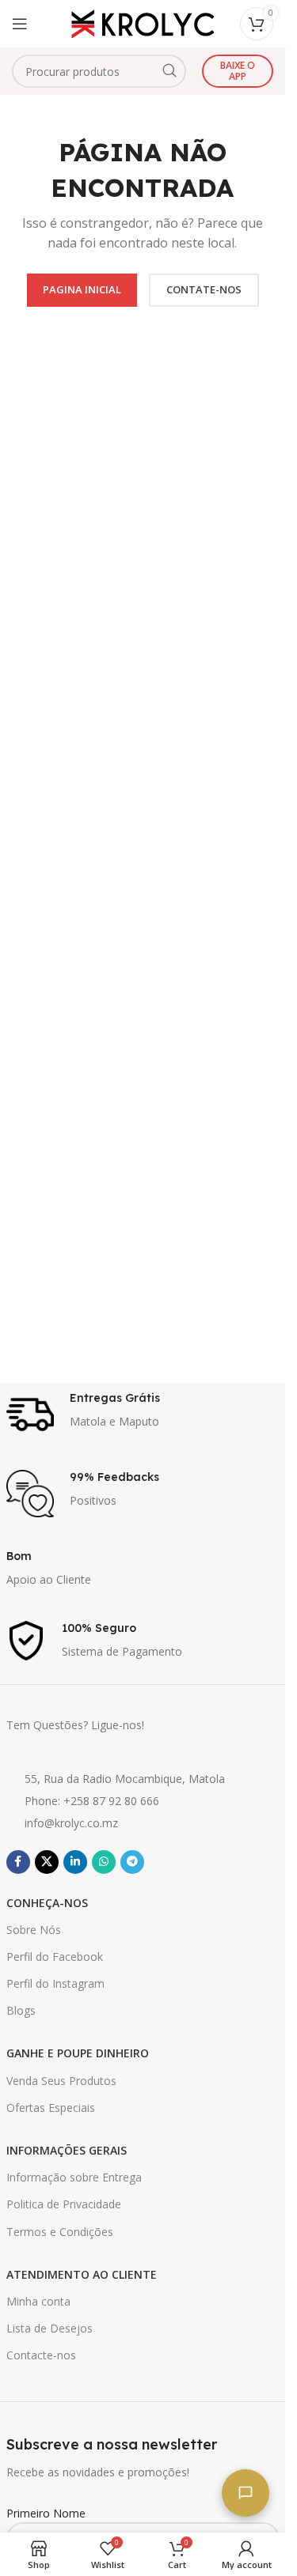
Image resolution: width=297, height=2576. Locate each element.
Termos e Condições (60, 2232)
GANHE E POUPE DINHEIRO (78, 2053)
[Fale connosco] (246, 2493)
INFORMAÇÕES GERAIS (67, 2150)
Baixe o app (238, 71)
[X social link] (47, 1862)
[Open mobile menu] (20, 24)
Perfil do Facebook (55, 1957)
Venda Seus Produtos (61, 2081)
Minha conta (38, 2301)
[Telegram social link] (132, 1862)
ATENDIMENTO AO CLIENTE (82, 2274)
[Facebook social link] (18, 1862)
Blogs (21, 2010)
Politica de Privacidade (64, 2204)
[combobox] (99, 71)
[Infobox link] (143, 1415)
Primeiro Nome (46, 2513)
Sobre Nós (34, 1930)
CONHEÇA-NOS (47, 1903)
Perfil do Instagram (55, 1983)
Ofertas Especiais (51, 2108)
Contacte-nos (41, 2355)
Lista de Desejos (49, 2328)
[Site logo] (143, 23)
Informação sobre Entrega (74, 2177)
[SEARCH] (169, 71)
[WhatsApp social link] (104, 1862)
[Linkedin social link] (75, 1862)
